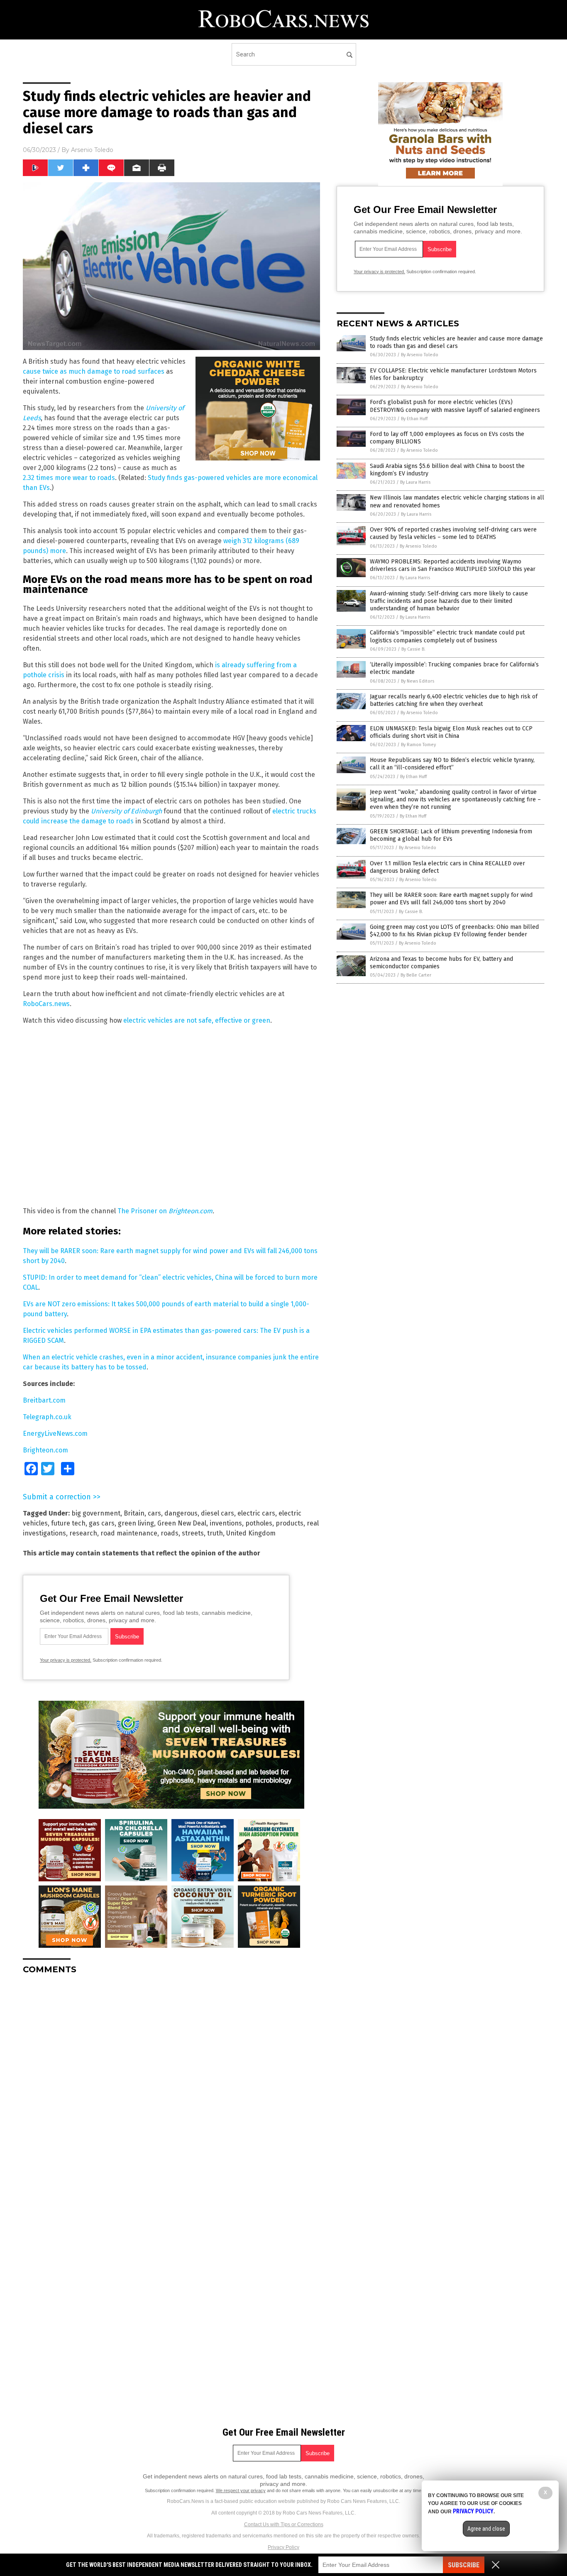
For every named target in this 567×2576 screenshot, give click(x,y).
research (83, 1533)
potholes (259, 1523)
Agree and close (486, 2529)
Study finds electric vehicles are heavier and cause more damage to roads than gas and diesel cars (456, 342)
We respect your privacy (241, 2490)
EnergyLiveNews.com (55, 1434)
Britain (134, 1513)
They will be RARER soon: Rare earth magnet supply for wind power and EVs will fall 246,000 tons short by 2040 (451, 899)
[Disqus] (171, 2085)
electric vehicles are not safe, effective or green (197, 1020)
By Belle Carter (416, 975)
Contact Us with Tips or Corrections (284, 2525)
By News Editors (418, 681)
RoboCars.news (46, 1004)
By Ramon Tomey (418, 745)
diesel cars (218, 1513)
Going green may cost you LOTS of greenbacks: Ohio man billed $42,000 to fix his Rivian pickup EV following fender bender (454, 931)
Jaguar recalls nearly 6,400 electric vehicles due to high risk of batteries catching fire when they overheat (454, 700)
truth (215, 1533)
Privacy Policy (283, 2547)
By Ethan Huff (414, 419)
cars (154, 1513)
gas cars (102, 1523)
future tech (68, 1523)
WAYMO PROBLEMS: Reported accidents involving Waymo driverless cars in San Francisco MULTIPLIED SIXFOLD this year (453, 565)
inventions (226, 1523)
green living (136, 1523)
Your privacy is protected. (66, 1660)
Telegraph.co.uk (47, 1417)
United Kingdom (251, 1533)
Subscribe (464, 2565)
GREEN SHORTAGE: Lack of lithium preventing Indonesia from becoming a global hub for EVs (451, 835)
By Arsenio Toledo (420, 355)
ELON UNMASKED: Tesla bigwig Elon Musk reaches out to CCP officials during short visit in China (451, 732)
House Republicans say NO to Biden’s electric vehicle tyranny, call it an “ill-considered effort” (452, 764)
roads (170, 1533)
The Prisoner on (143, 1211)
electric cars (256, 1513)
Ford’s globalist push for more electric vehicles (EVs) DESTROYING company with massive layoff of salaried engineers (455, 406)
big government (96, 1513)
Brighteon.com (191, 1211)
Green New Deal (182, 1523)
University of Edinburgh (126, 811)
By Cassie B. (413, 649)
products (290, 1523)
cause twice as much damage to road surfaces (94, 371)
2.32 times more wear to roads (69, 478)
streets (193, 1533)
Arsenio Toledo (92, 150)
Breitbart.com (44, 1400)
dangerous (181, 1513)
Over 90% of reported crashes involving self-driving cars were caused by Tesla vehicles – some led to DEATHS (453, 533)
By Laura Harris (415, 482)
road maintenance (129, 1533)
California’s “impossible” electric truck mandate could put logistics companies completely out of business (447, 636)
